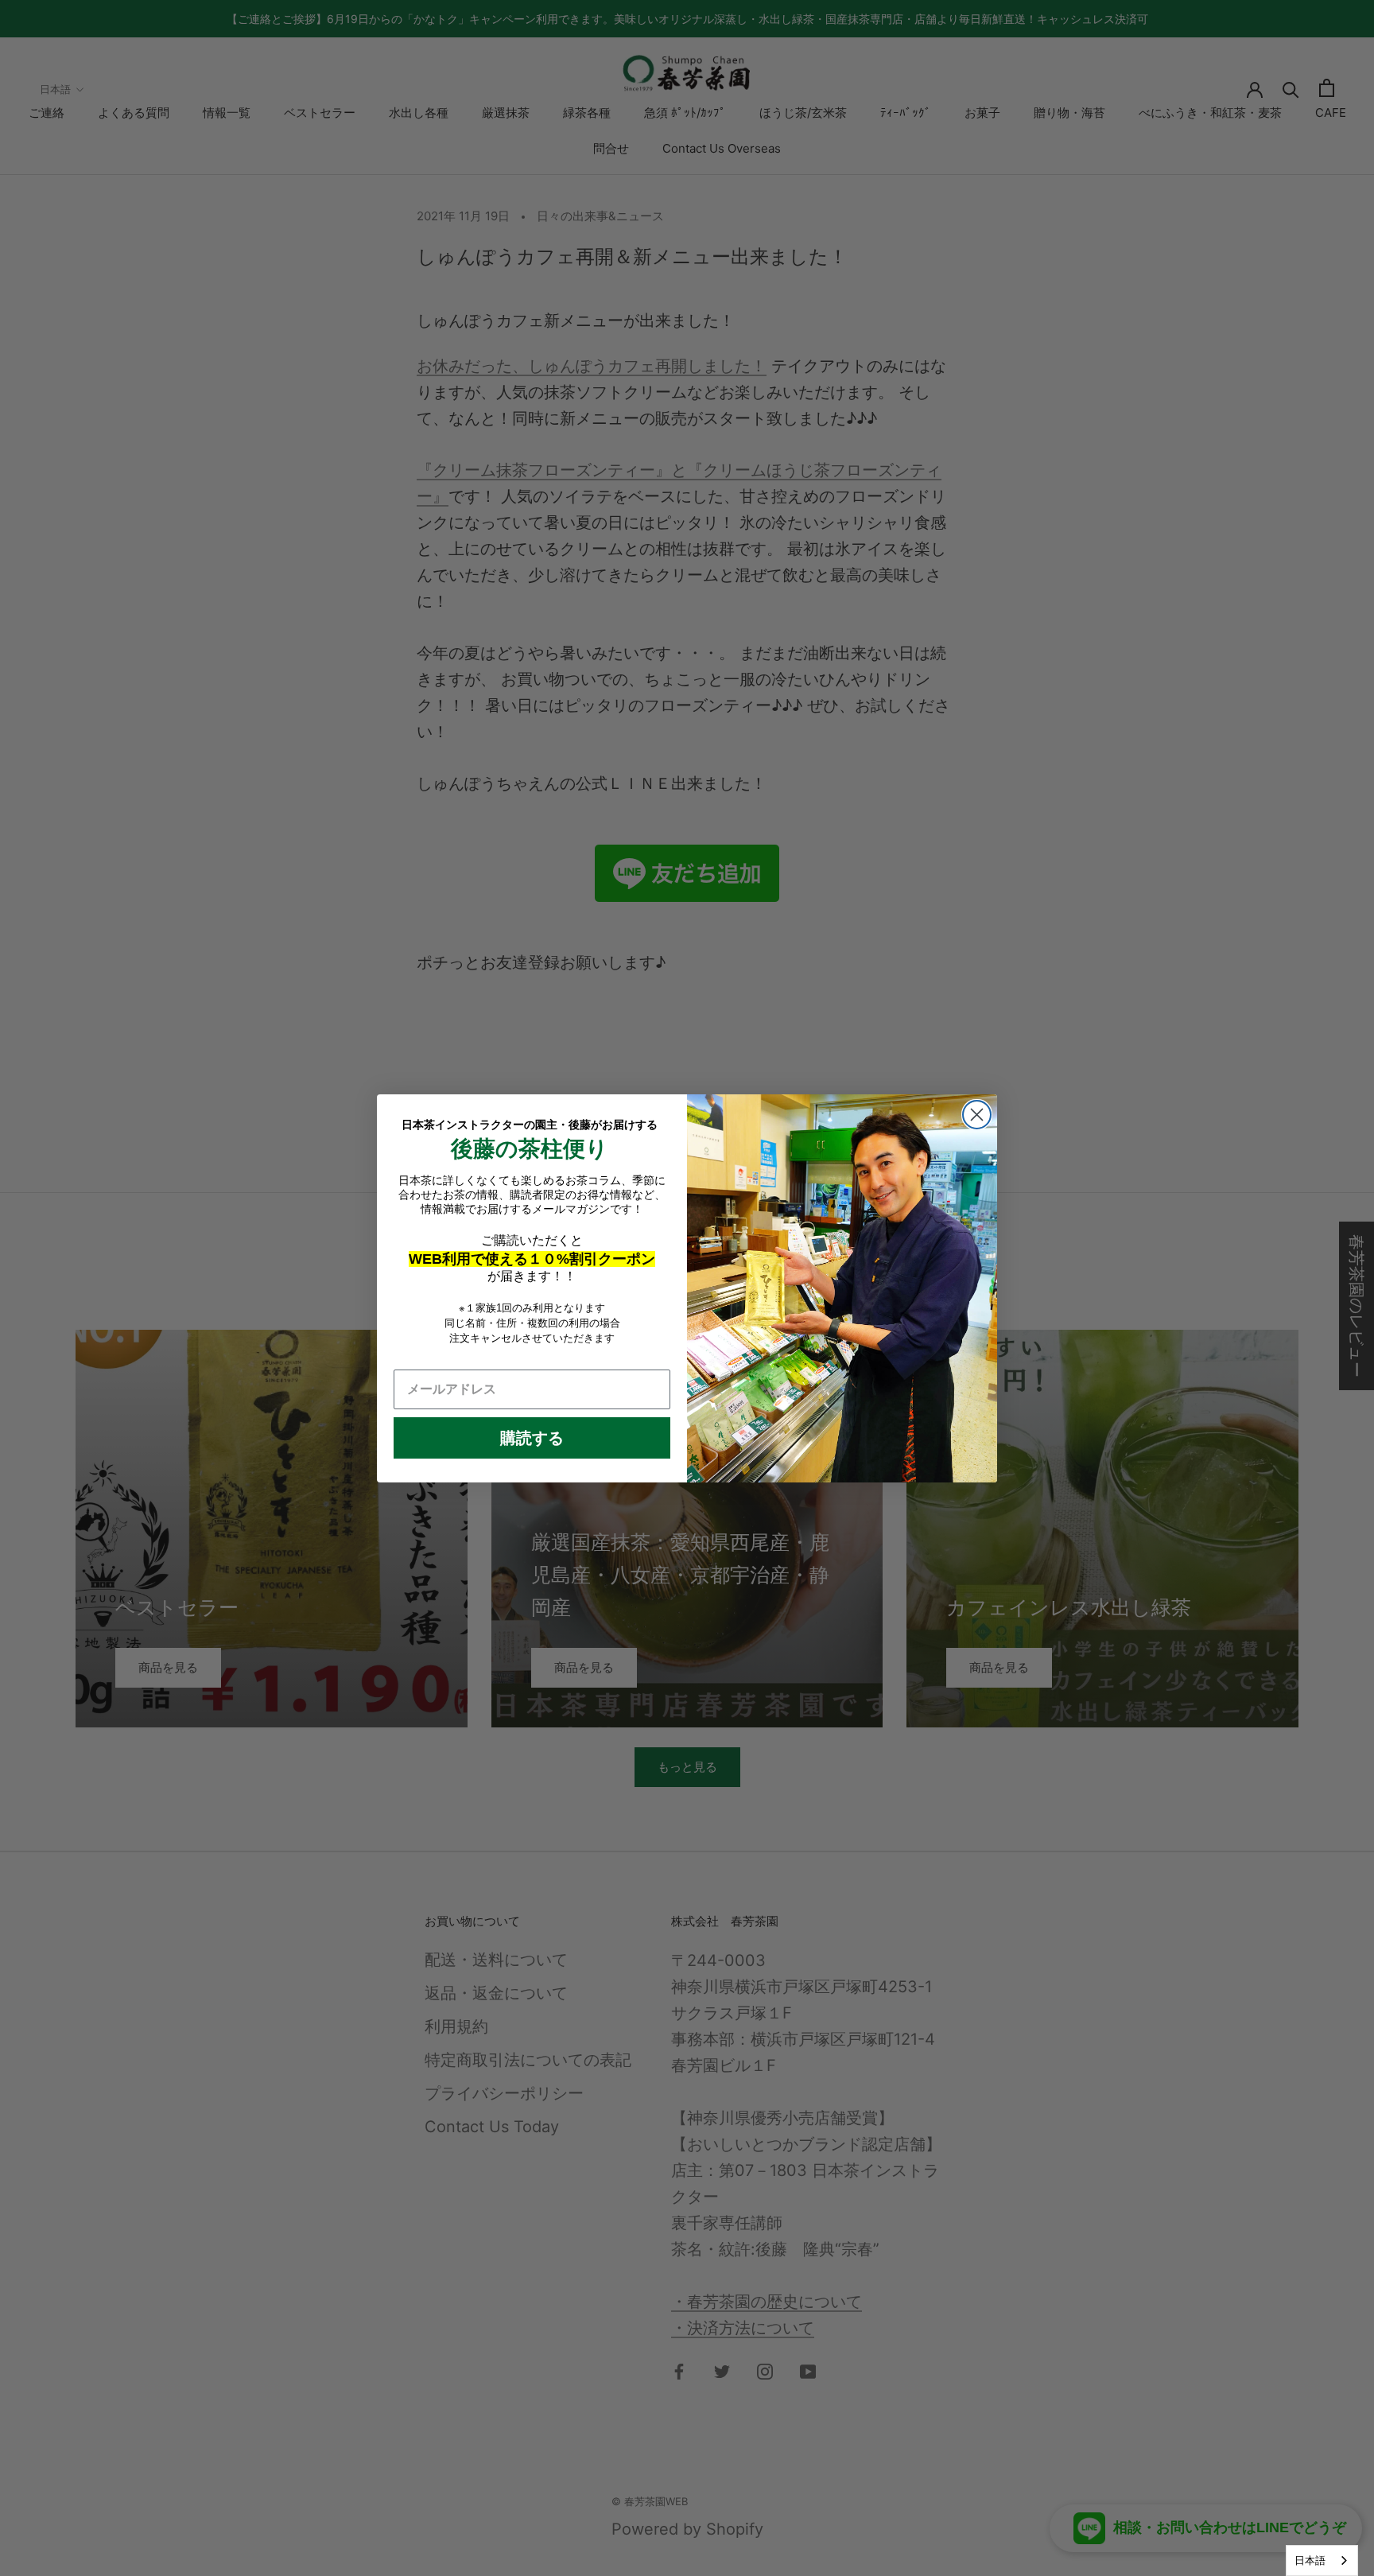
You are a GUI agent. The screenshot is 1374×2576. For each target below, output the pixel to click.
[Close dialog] (977, 1115)
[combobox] (1322, 2560)
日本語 (1310, 2560)
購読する (532, 1438)
